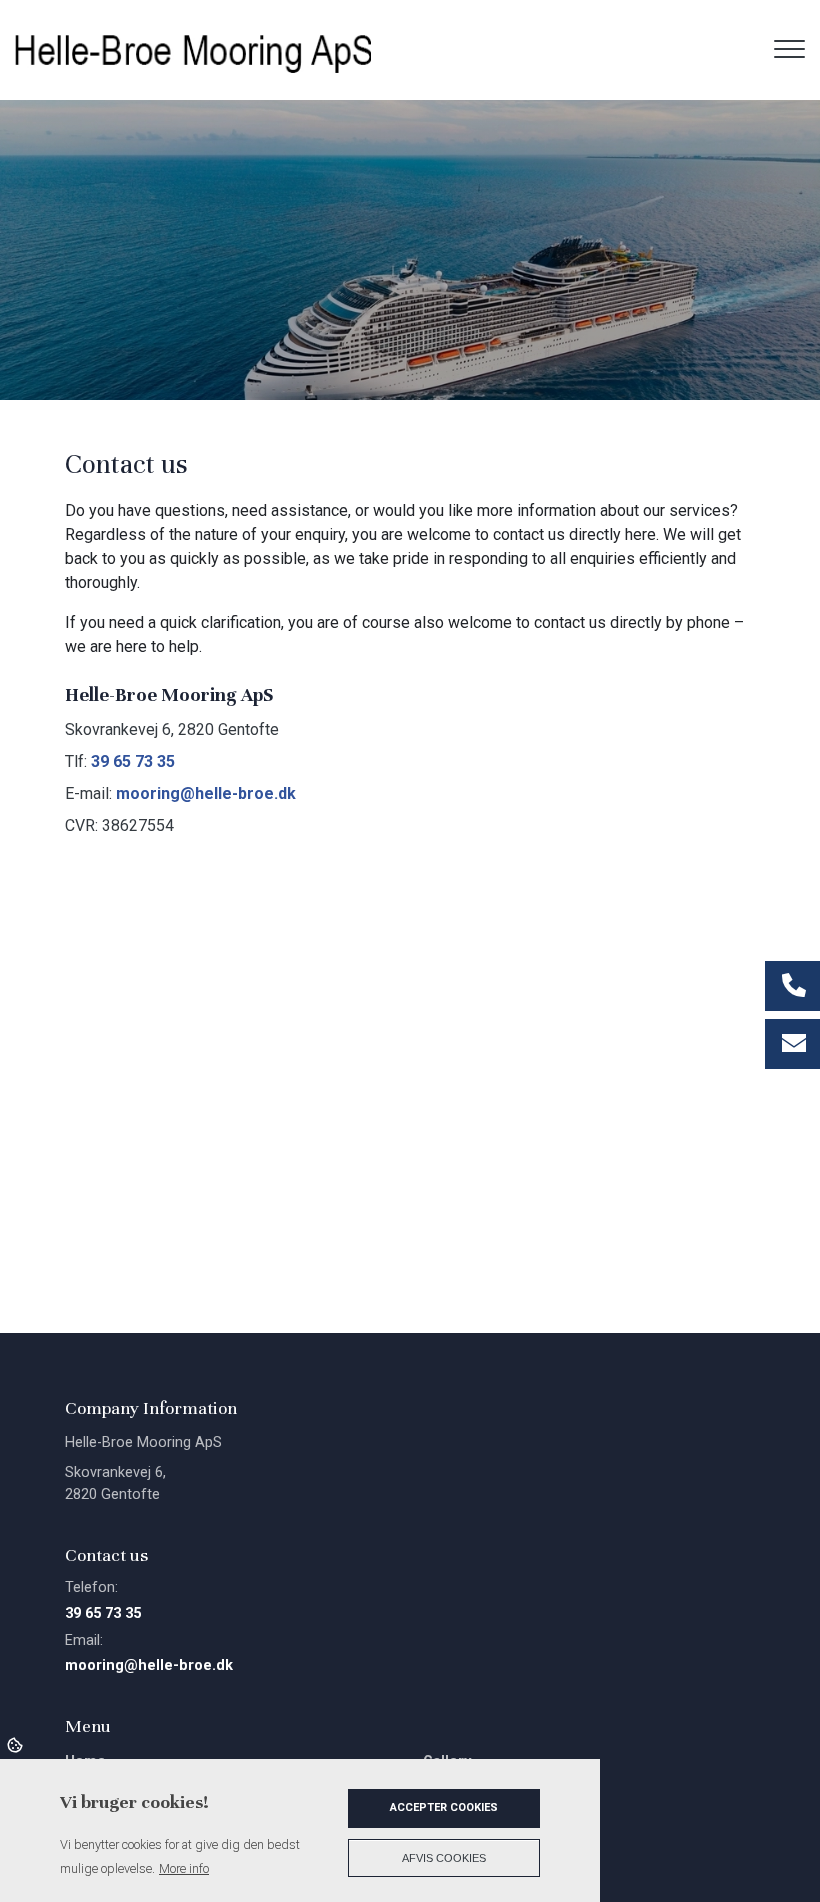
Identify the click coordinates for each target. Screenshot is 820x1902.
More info (184, 1868)
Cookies (16, 1744)
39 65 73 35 (133, 761)
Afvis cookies (444, 1858)
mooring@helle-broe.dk (206, 793)
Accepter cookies (444, 1807)
